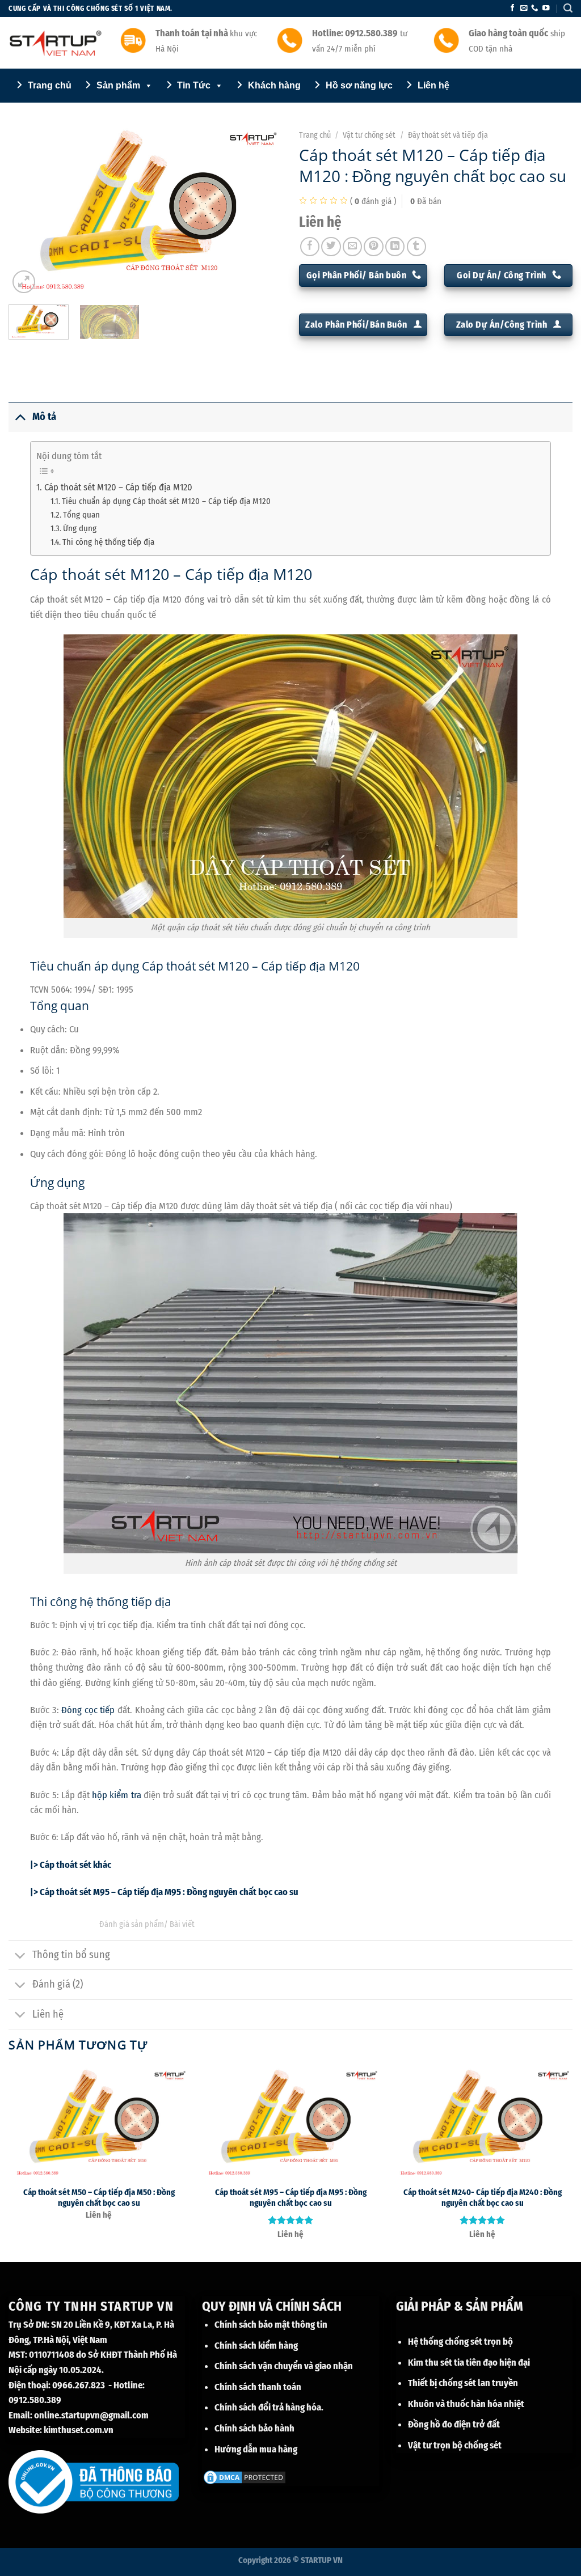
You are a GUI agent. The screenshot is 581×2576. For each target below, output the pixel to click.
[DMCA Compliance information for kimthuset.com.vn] (245, 2476)
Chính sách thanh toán (258, 2387)
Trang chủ (315, 135)
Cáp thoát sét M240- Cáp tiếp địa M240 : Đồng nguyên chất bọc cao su (483, 2198)
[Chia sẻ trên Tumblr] (416, 247)
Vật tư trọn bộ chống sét (455, 2445)
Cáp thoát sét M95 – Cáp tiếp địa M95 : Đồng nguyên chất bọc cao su (291, 2198)
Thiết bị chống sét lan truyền (463, 2383)
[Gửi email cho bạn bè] (352, 247)
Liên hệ (48, 2014)
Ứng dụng (80, 528)
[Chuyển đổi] (20, 417)
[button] (568, 8)
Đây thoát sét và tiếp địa (448, 135)
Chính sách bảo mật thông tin (271, 2324)
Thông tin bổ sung (71, 1955)
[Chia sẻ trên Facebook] (310, 247)
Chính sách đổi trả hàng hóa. (269, 2407)
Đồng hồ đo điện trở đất (454, 2424)
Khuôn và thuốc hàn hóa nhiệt (466, 2404)
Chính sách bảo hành (254, 2428)
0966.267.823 (79, 2385)
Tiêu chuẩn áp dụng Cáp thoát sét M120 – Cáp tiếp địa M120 (166, 501)
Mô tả (44, 417)
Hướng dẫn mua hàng (256, 2449)
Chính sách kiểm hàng (256, 2345)
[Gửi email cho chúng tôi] (524, 9)
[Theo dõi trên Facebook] (512, 9)
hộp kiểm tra (116, 1795)
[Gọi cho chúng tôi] (534, 9)
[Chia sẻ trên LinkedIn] (395, 247)
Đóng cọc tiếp (88, 1710)
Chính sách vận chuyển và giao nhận (284, 2366)
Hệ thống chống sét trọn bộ (460, 2341)
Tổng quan (81, 515)
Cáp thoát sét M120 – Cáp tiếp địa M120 (118, 487)
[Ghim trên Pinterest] (373, 247)
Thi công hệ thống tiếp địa (108, 542)
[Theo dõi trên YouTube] (546, 9)
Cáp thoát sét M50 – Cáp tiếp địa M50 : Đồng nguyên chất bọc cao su (99, 2198)
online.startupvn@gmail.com (91, 2415)
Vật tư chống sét (369, 135)
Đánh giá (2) (58, 1984)
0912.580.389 (35, 2400)
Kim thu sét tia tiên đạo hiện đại (469, 2362)
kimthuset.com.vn (79, 2430)
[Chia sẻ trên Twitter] (331, 247)
